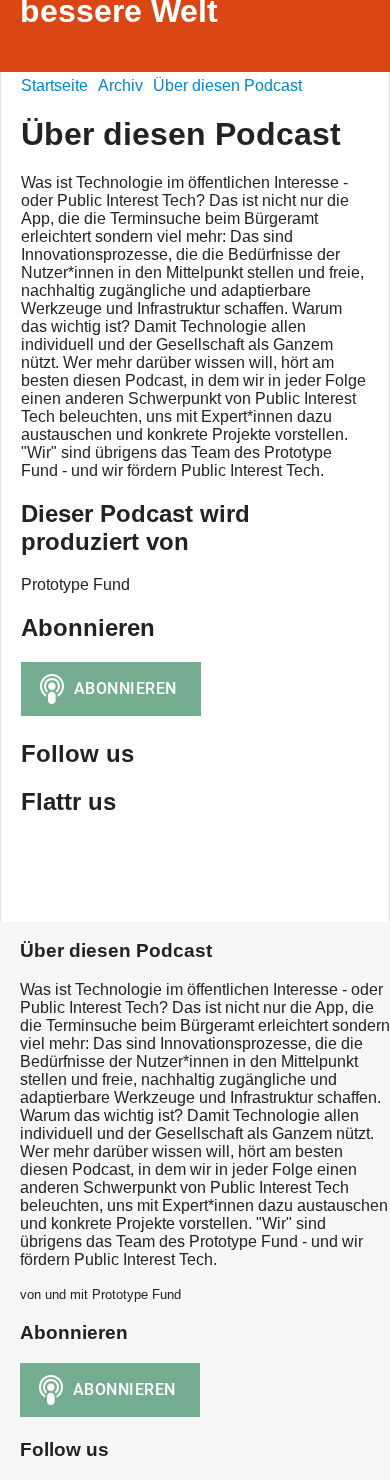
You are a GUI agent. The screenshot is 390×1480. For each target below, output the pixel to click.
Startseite (54, 85)
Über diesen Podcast (227, 85)
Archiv (120, 85)
